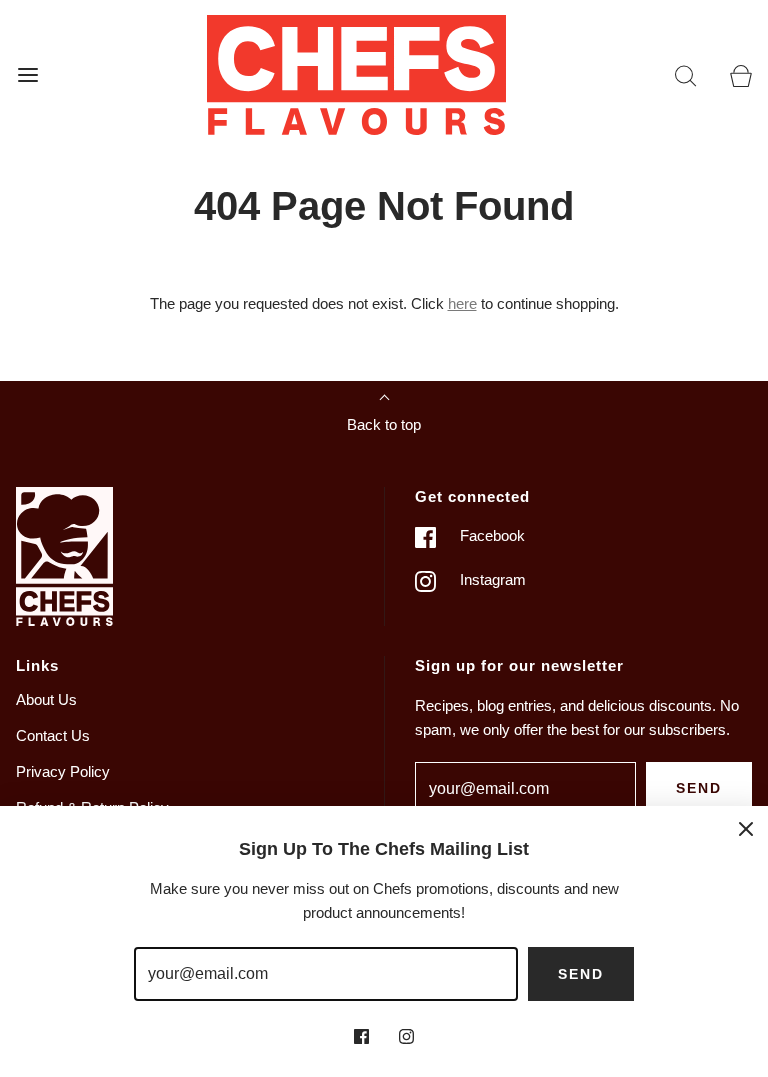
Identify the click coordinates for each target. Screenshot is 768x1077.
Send (699, 788)
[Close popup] (746, 828)
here (462, 303)
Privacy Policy (63, 771)
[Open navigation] (27, 74)
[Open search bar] (685, 74)
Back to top (384, 424)
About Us (46, 699)
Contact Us (53, 735)
